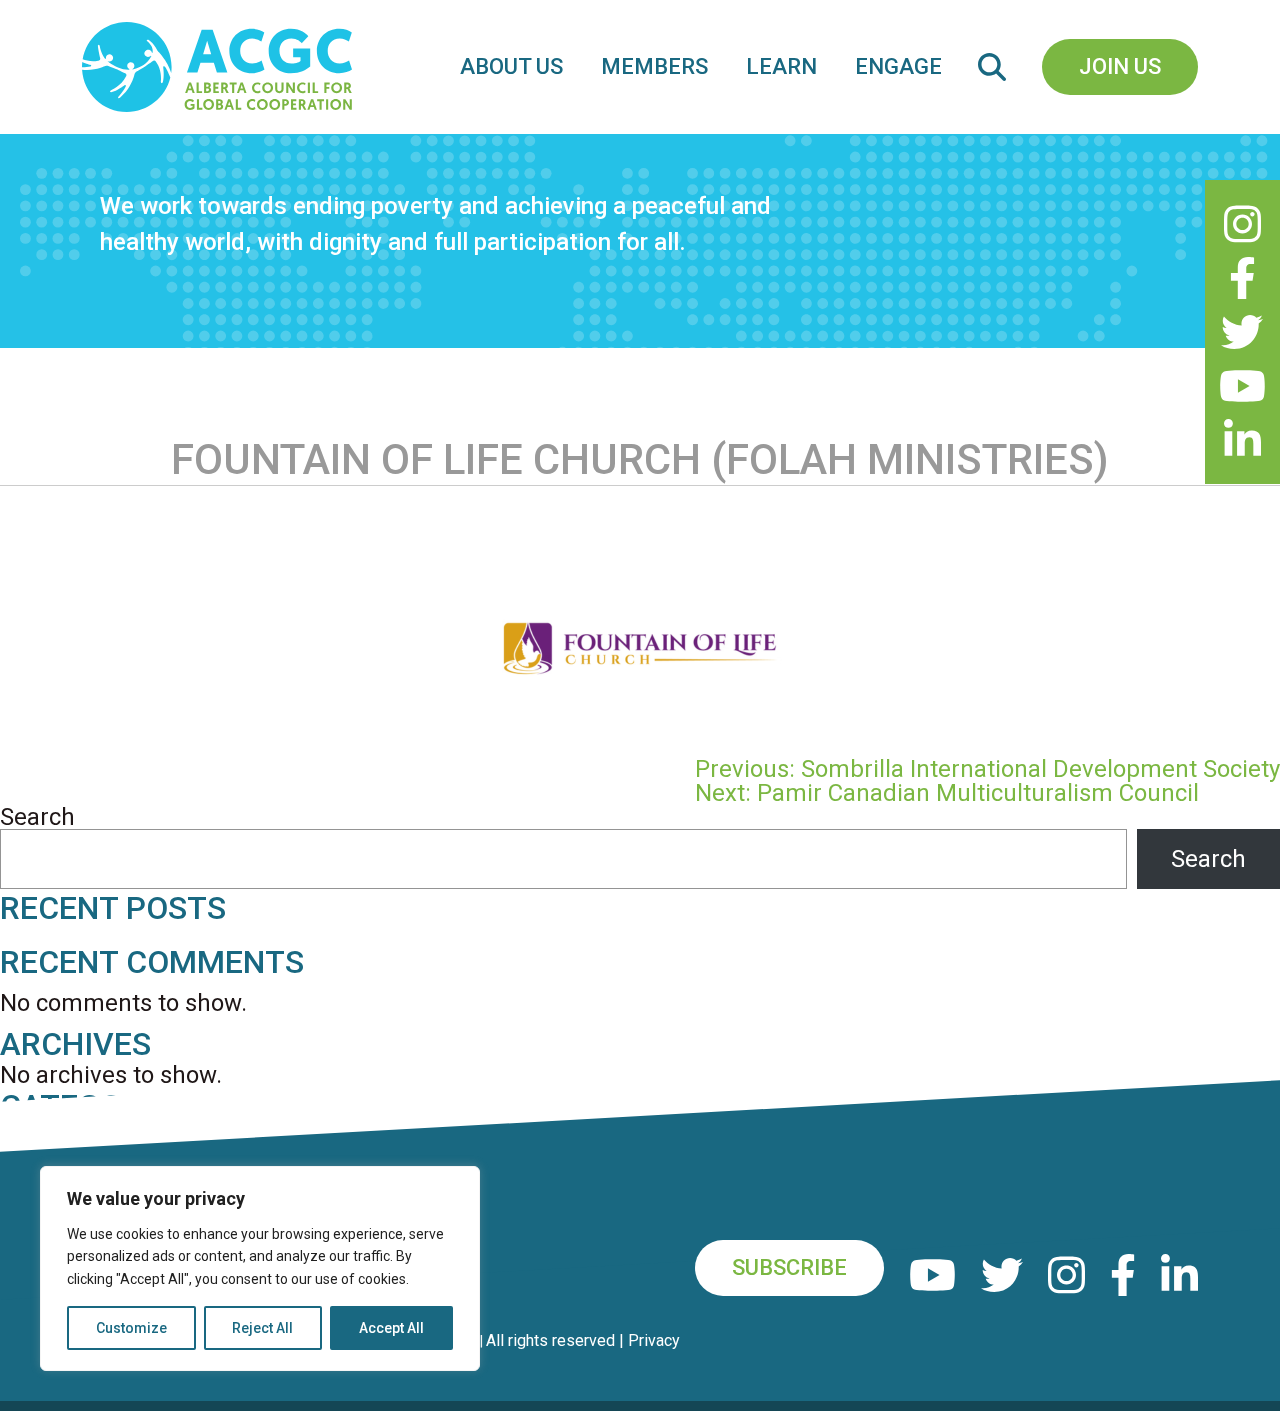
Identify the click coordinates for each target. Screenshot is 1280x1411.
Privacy (654, 1340)
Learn (781, 66)
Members (654, 66)
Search (37, 817)
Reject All (262, 1328)
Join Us (1120, 66)
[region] (260, 1268)
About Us (511, 66)
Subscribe (789, 1267)
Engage (898, 66)
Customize (131, 1328)
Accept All (391, 1328)
